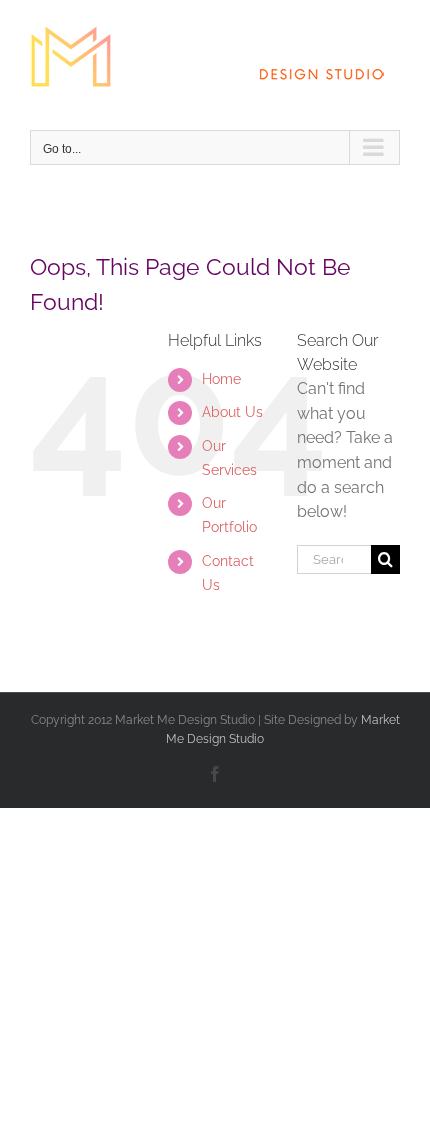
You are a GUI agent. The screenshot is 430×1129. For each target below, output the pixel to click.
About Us (232, 412)
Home (221, 379)
